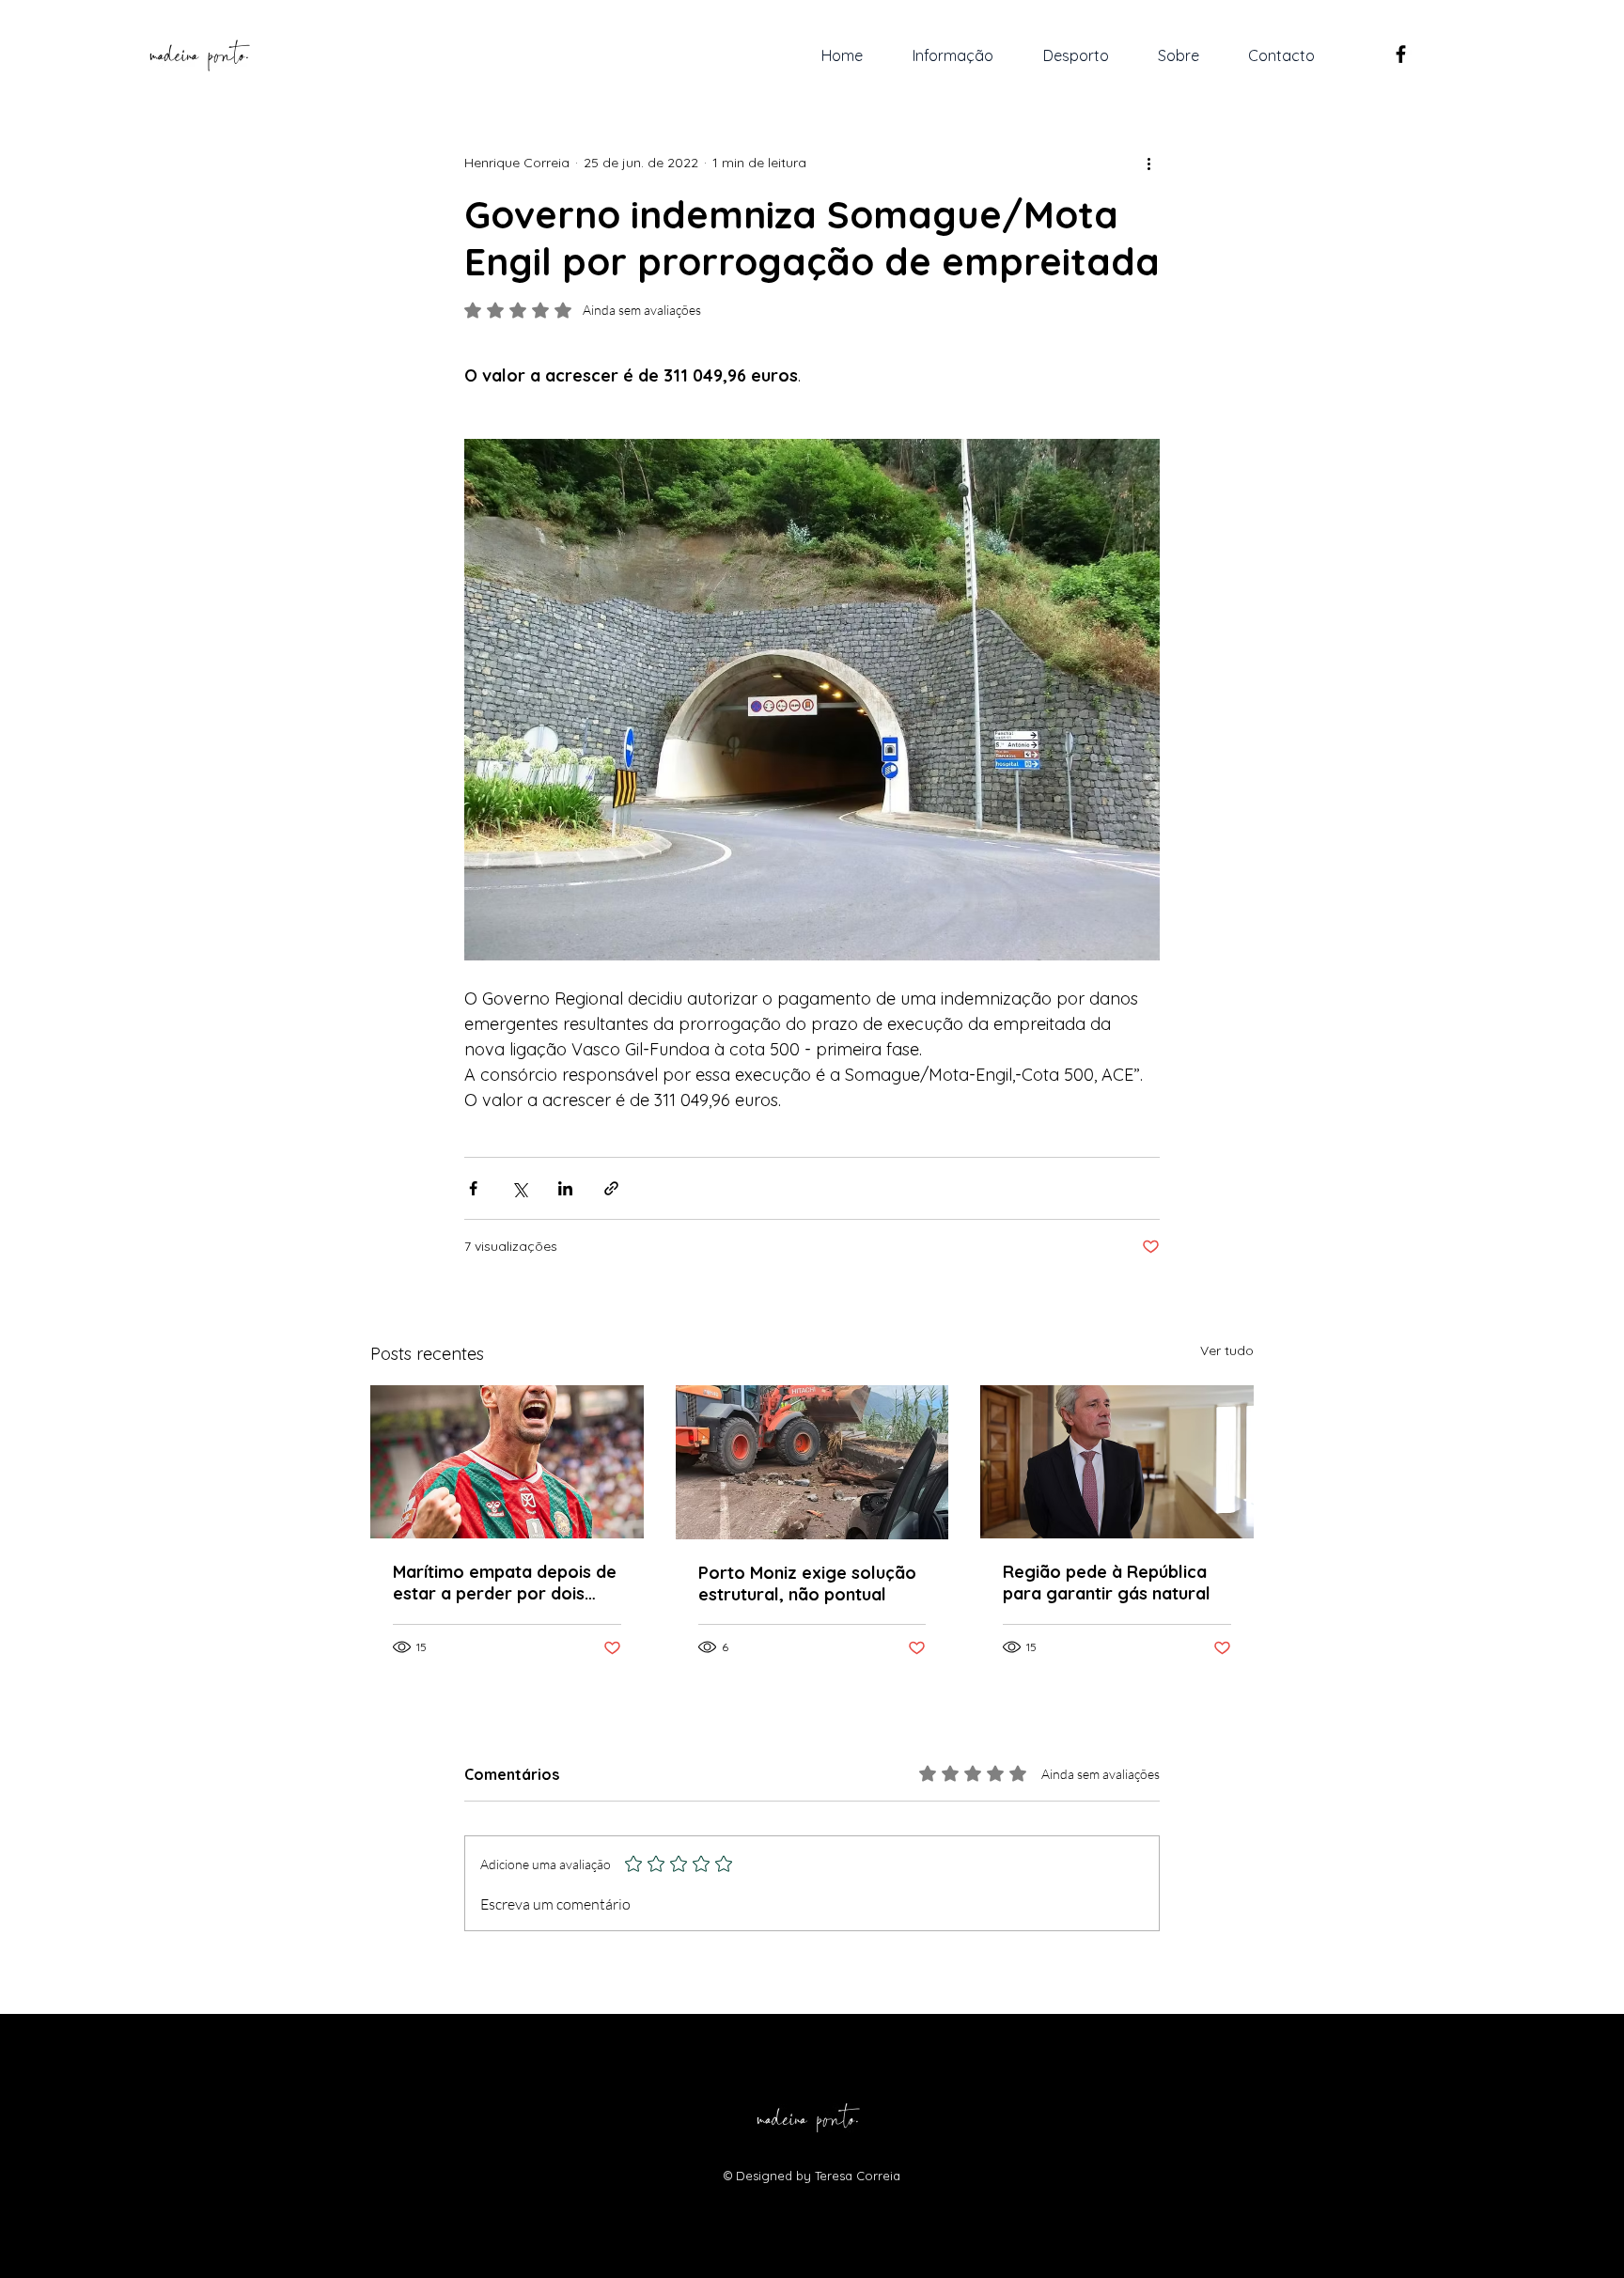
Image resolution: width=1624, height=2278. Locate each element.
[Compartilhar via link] (611, 1188)
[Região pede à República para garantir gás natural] (1117, 1462)
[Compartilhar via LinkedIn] (565, 1188)
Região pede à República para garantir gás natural (1107, 1583)
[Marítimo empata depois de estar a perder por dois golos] (507, 1462)
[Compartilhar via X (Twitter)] (519, 1188)
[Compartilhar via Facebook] (473, 1188)
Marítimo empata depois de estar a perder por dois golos (505, 1583)
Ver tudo (1227, 1350)
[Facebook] (1401, 54)
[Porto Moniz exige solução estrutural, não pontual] (812, 1462)
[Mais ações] (1148, 163)
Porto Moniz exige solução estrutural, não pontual (807, 1584)
